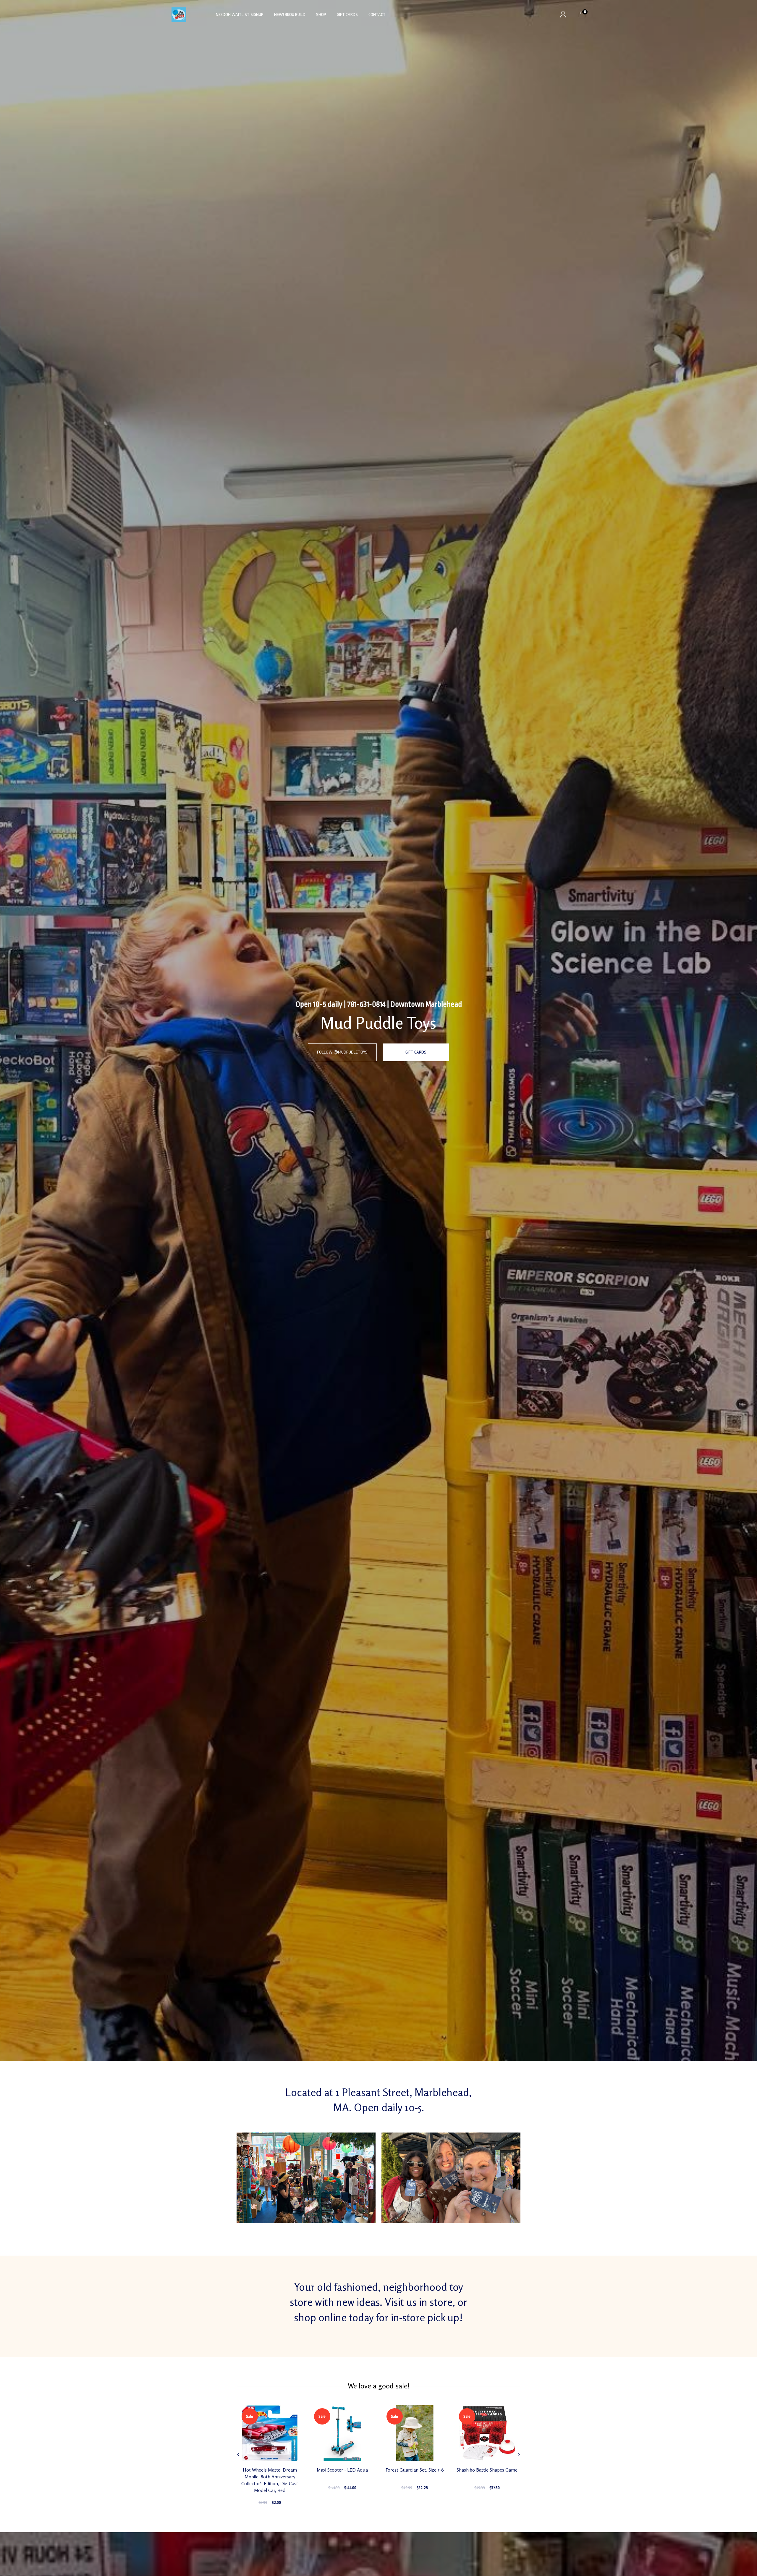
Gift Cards (347, 15)
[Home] (179, 15)
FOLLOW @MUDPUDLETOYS (342, 1052)
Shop (321, 15)
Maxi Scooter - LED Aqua (342, 2470)
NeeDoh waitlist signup (240, 15)
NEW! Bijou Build (290, 15)
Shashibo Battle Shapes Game (487, 2470)
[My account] (563, 15)
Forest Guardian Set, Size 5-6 (415, 2470)
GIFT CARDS (416, 1052)
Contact (377, 15)
